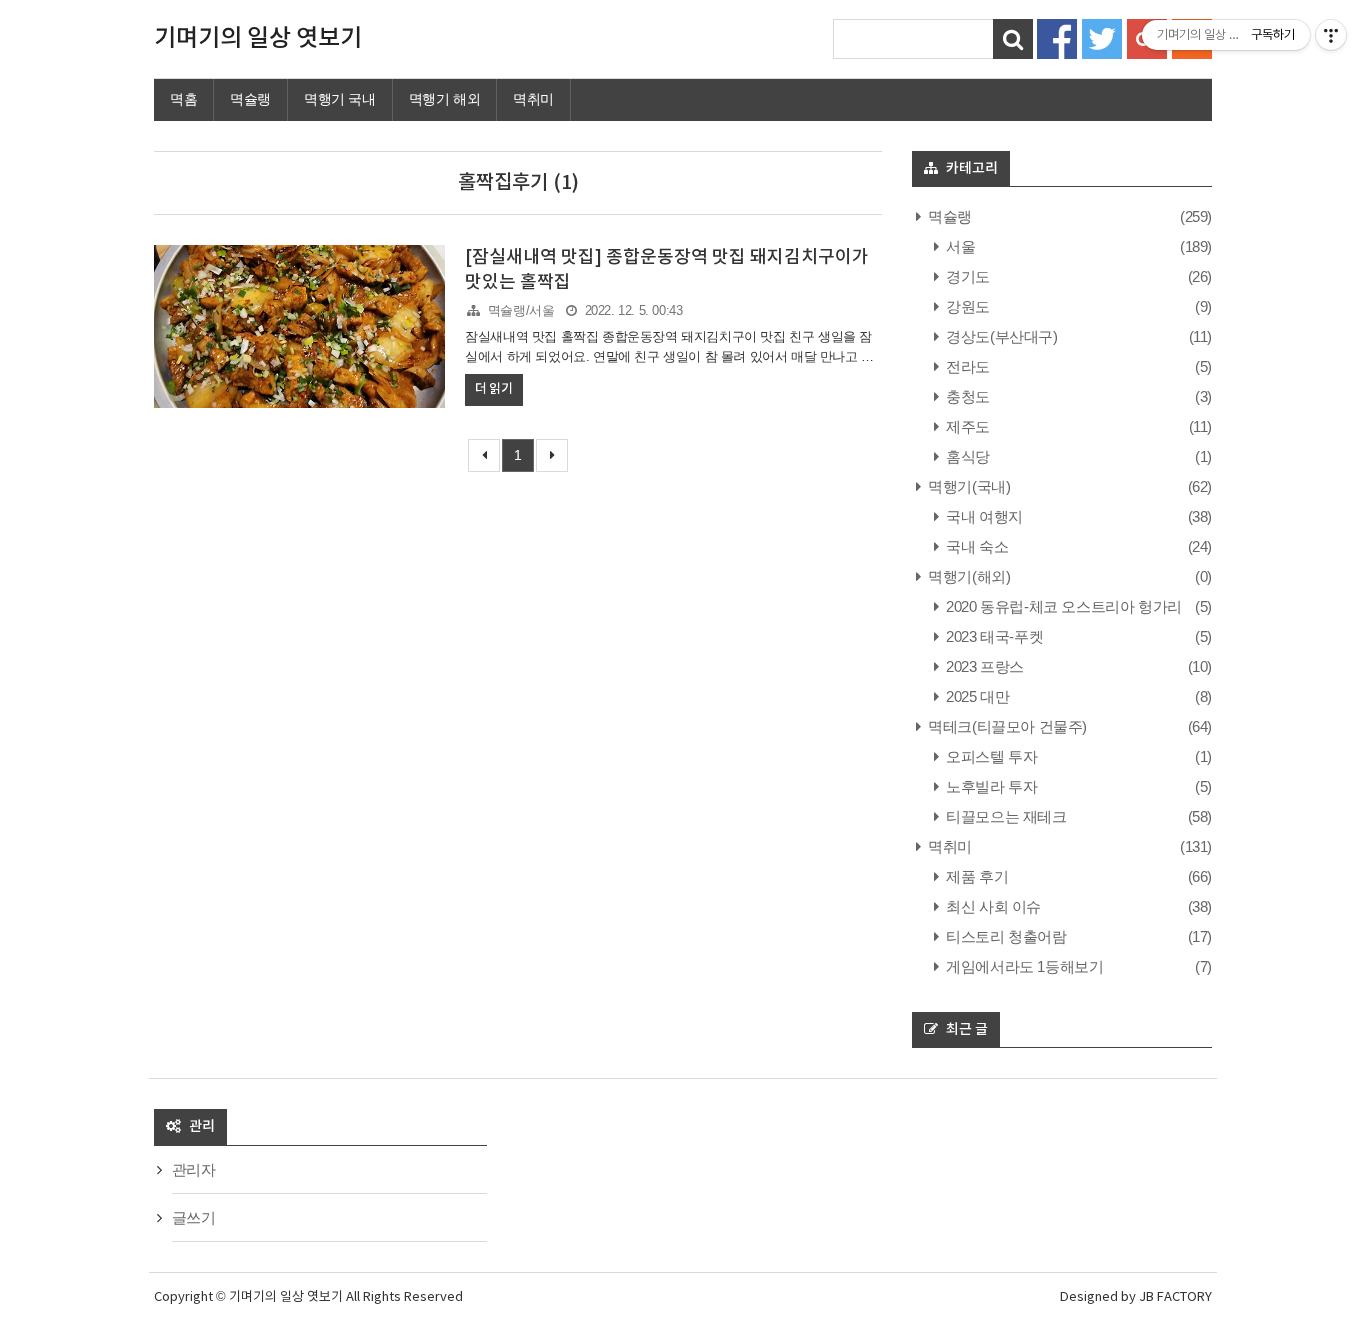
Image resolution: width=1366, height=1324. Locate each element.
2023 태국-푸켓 (993, 636)
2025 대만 (976, 696)
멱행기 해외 (445, 99)
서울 (959, 246)
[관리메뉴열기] (1331, 35)
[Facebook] (1057, 37)
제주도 (966, 426)
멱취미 (533, 99)
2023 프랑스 (983, 666)
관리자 (194, 1169)
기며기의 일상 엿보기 (258, 39)
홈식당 (966, 456)
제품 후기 (975, 876)
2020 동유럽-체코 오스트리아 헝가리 (1062, 606)
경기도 (966, 276)
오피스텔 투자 (990, 756)
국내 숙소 (975, 546)
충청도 (966, 396)
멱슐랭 (250, 99)
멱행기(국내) (967, 486)
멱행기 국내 (340, 99)
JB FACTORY (1175, 1297)
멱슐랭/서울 (521, 310)
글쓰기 (194, 1217)
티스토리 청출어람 (1005, 936)
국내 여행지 (983, 516)
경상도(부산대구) (1000, 336)
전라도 (966, 366)
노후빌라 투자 (990, 786)
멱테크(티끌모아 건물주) (1006, 726)
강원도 (966, 306)
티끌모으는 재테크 (1005, 816)
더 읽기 (493, 389)
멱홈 (183, 99)
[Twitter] (1102, 37)
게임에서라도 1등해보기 (1023, 966)
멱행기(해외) (967, 576)
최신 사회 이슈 (992, 906)
